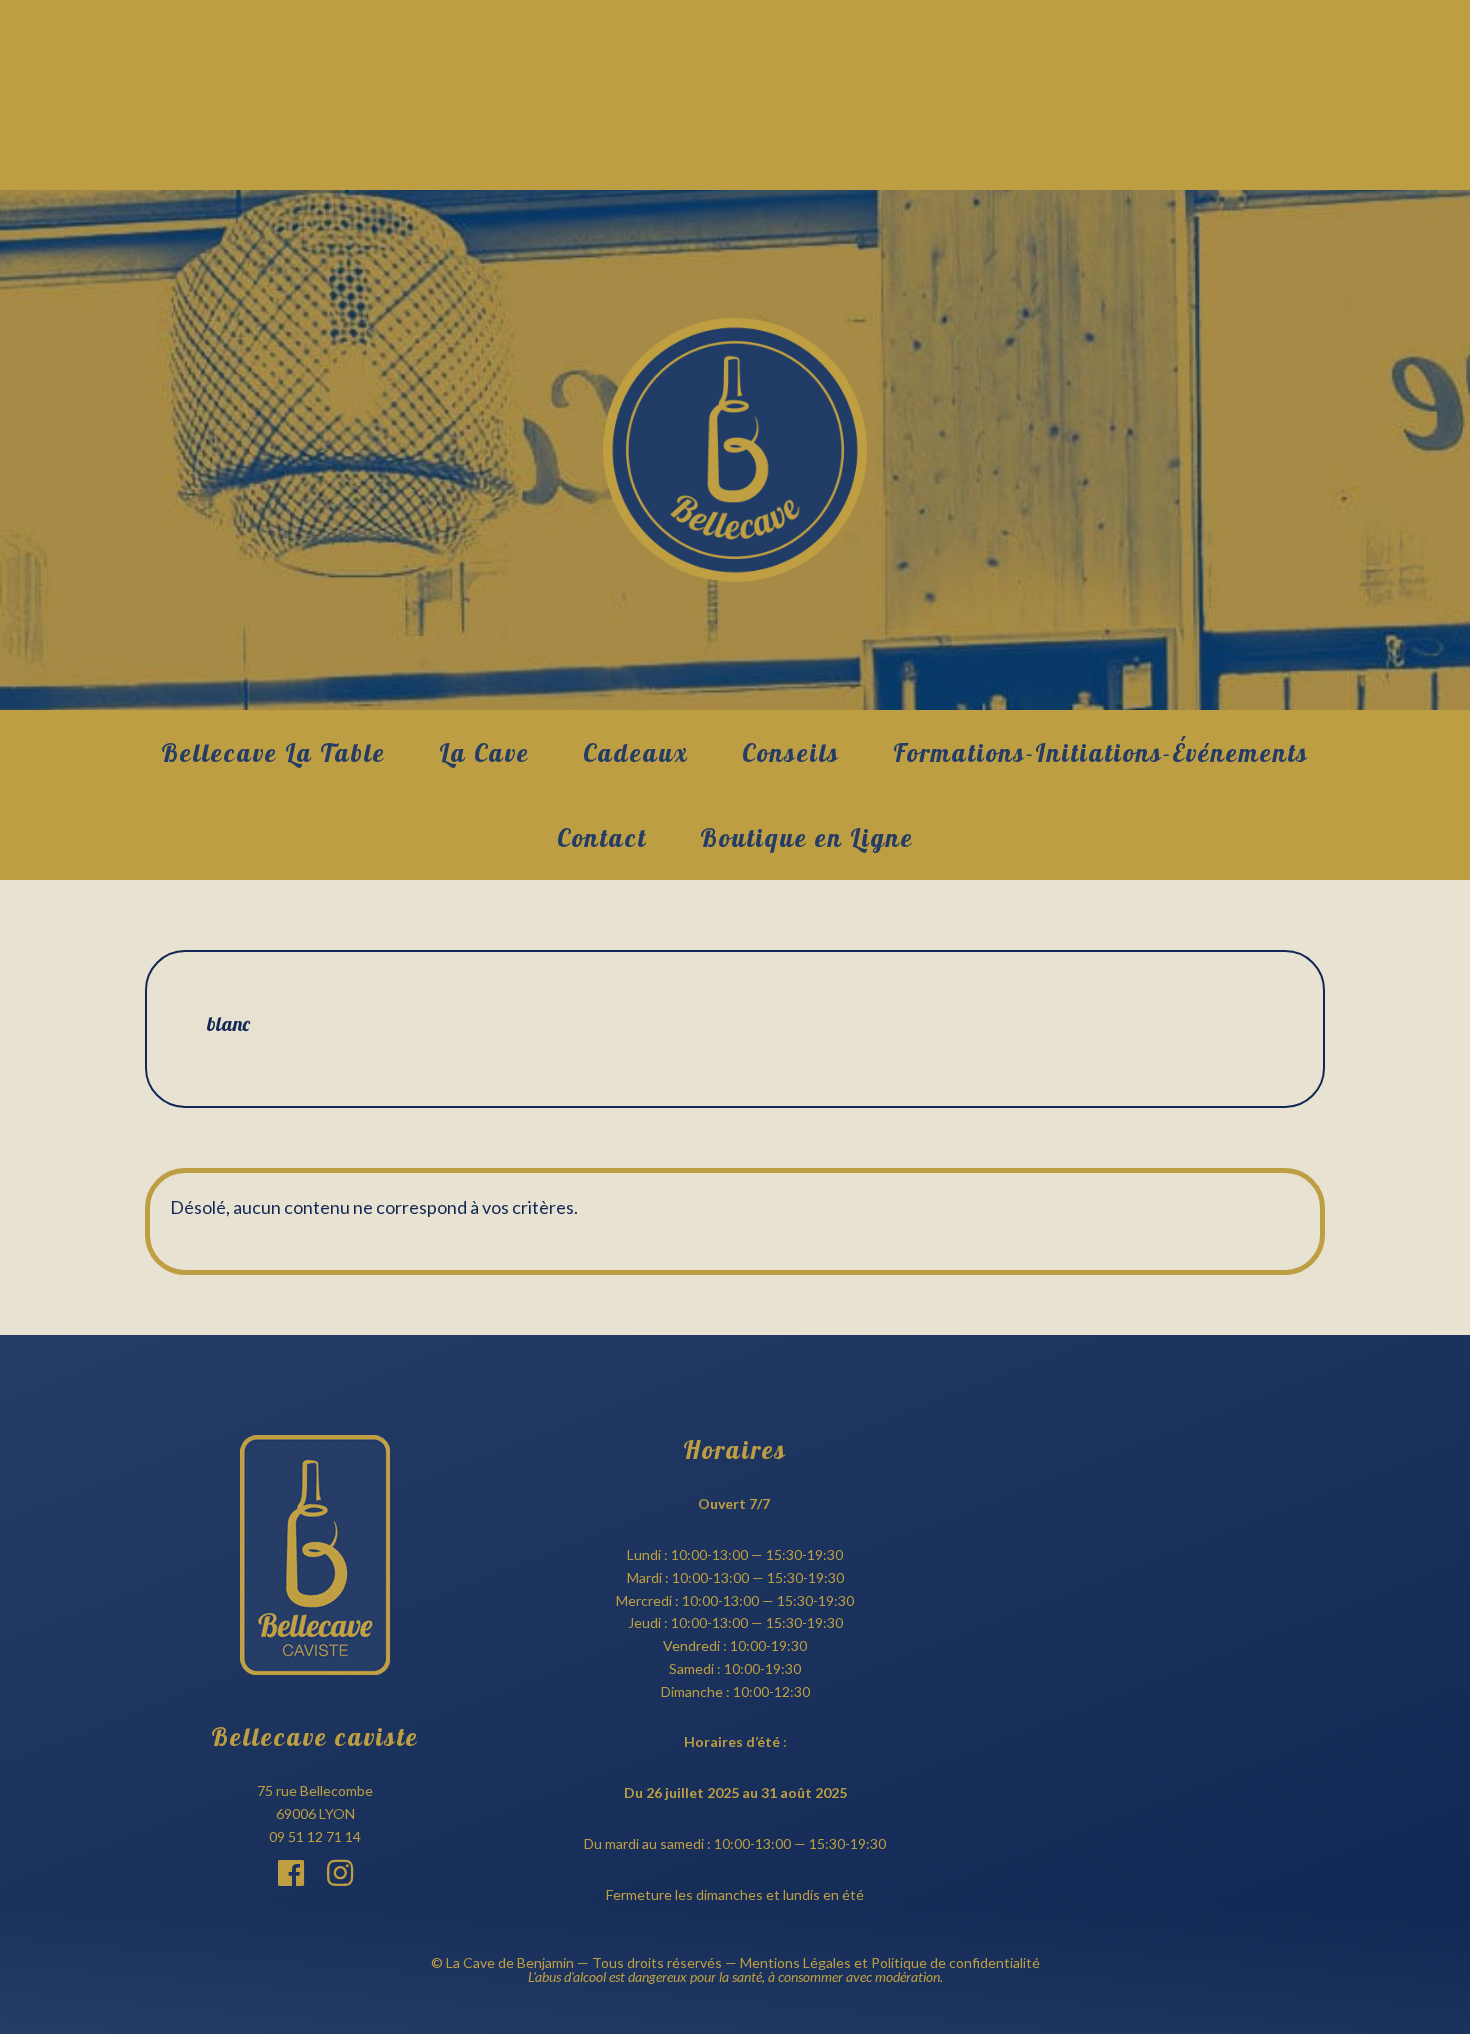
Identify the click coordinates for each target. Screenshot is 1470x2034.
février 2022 (735, 166)
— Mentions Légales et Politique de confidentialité (881, 1962)
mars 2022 (735, 148)
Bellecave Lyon (735, 450)
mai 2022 (735, 130)
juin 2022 (735, 112)
